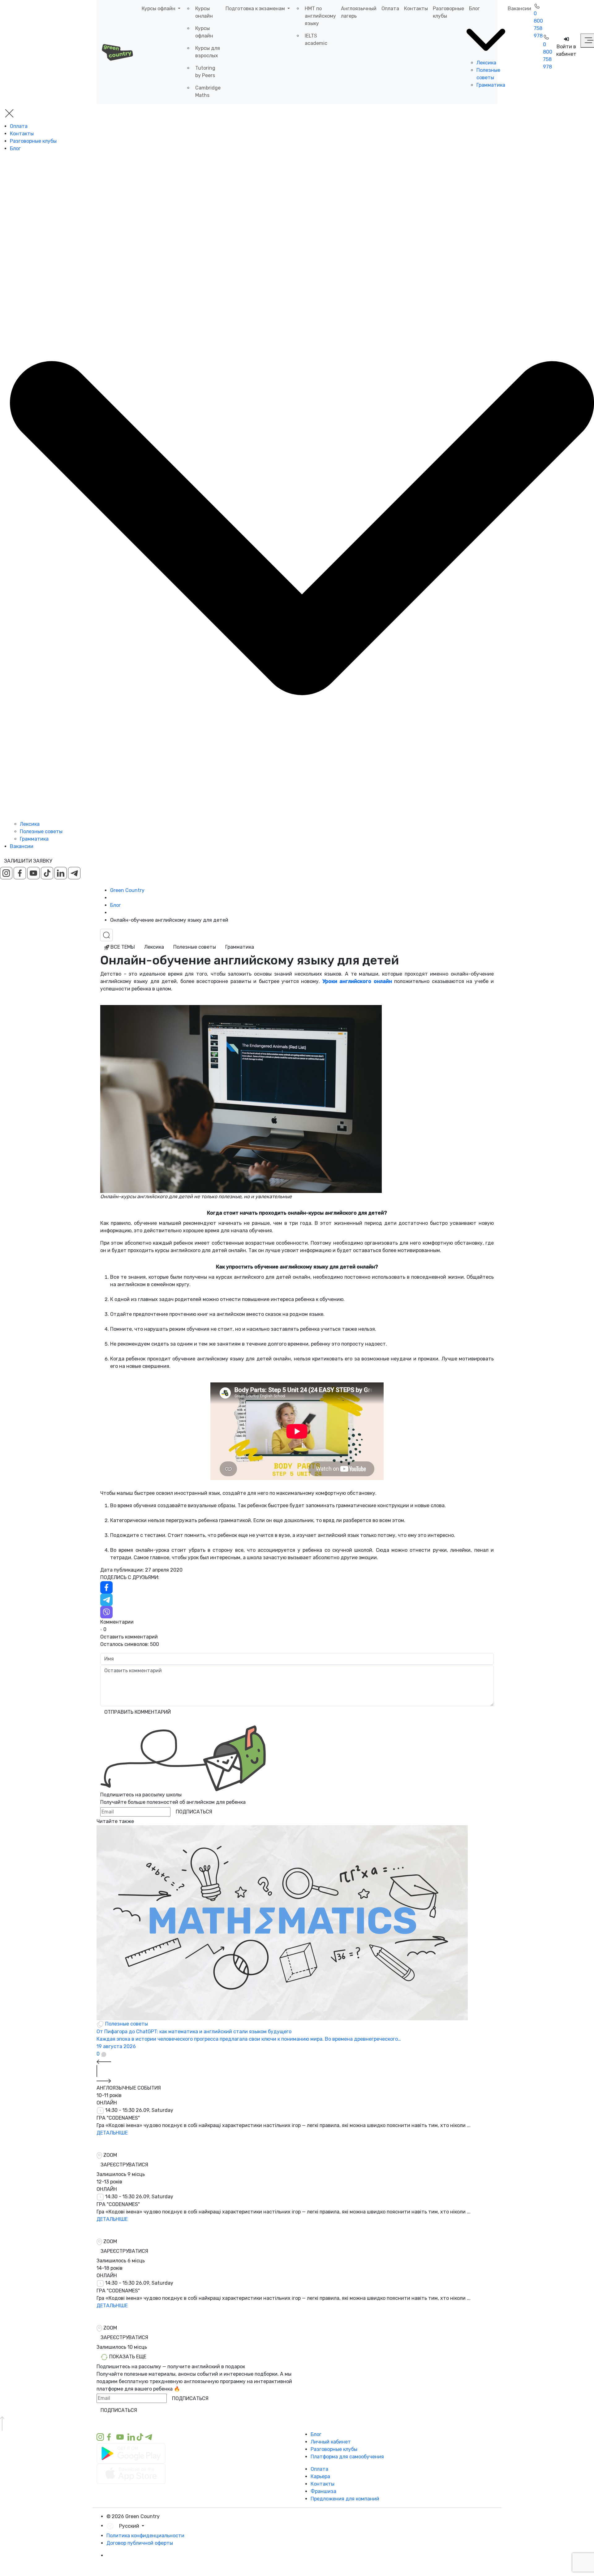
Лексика (486, 63)
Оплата (390, 9)
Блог (474, 9)
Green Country (127, 890)
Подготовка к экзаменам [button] (256, 9)
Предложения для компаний (345, 2499)
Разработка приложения (136, 2563)
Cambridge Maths (208, 91)
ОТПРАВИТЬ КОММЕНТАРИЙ (138, 1712)
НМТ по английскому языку (320, 16)
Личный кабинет (331, 2442)
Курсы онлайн (204, 12)
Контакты (416, 9)
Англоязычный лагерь (359, 12)
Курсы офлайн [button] (159, 9)
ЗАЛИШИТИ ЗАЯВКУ (28, 861)
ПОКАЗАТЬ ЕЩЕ (127, 2357)
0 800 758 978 (538, 25)
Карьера (320, 2476)
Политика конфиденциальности (145, 2536)
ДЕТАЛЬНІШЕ (112, 2133)
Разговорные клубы (448, 12)
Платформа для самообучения (347, 2457)
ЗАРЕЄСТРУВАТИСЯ (124, 2165)
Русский (130, 2526)
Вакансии (519, 9)
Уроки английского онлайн (357, 981)
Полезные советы (41, 831)
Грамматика (491, 85)
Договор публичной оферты (140, 2543)
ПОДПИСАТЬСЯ (194, 1812)
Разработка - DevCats (133, 2555)
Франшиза (323, 2491)
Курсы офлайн (204, 32)
